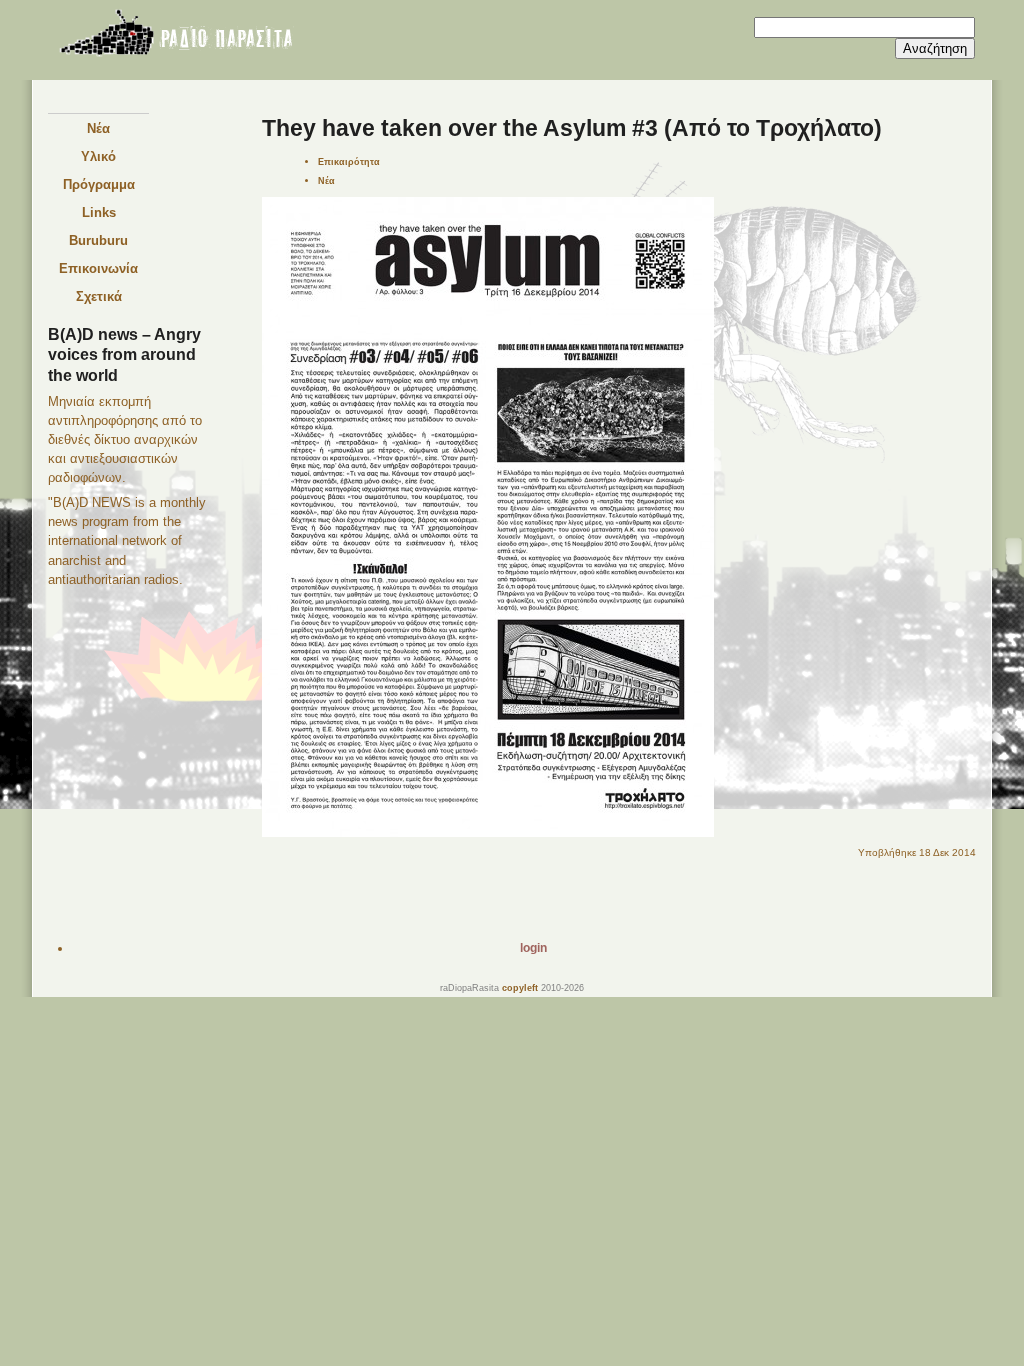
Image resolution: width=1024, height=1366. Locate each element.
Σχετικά (99, 296)
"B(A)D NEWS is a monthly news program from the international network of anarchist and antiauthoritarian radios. (127, 540)
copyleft (520, 987)
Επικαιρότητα (349, 161)
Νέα (98, 128)
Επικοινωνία (98, 268)
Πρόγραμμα (99, 184)
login (533, 948)
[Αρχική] (175, 36)
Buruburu (98, 240)
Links (99, 212)
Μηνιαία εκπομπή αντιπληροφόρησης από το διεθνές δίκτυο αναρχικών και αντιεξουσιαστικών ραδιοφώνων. (125, 439)
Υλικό (98, 156)
